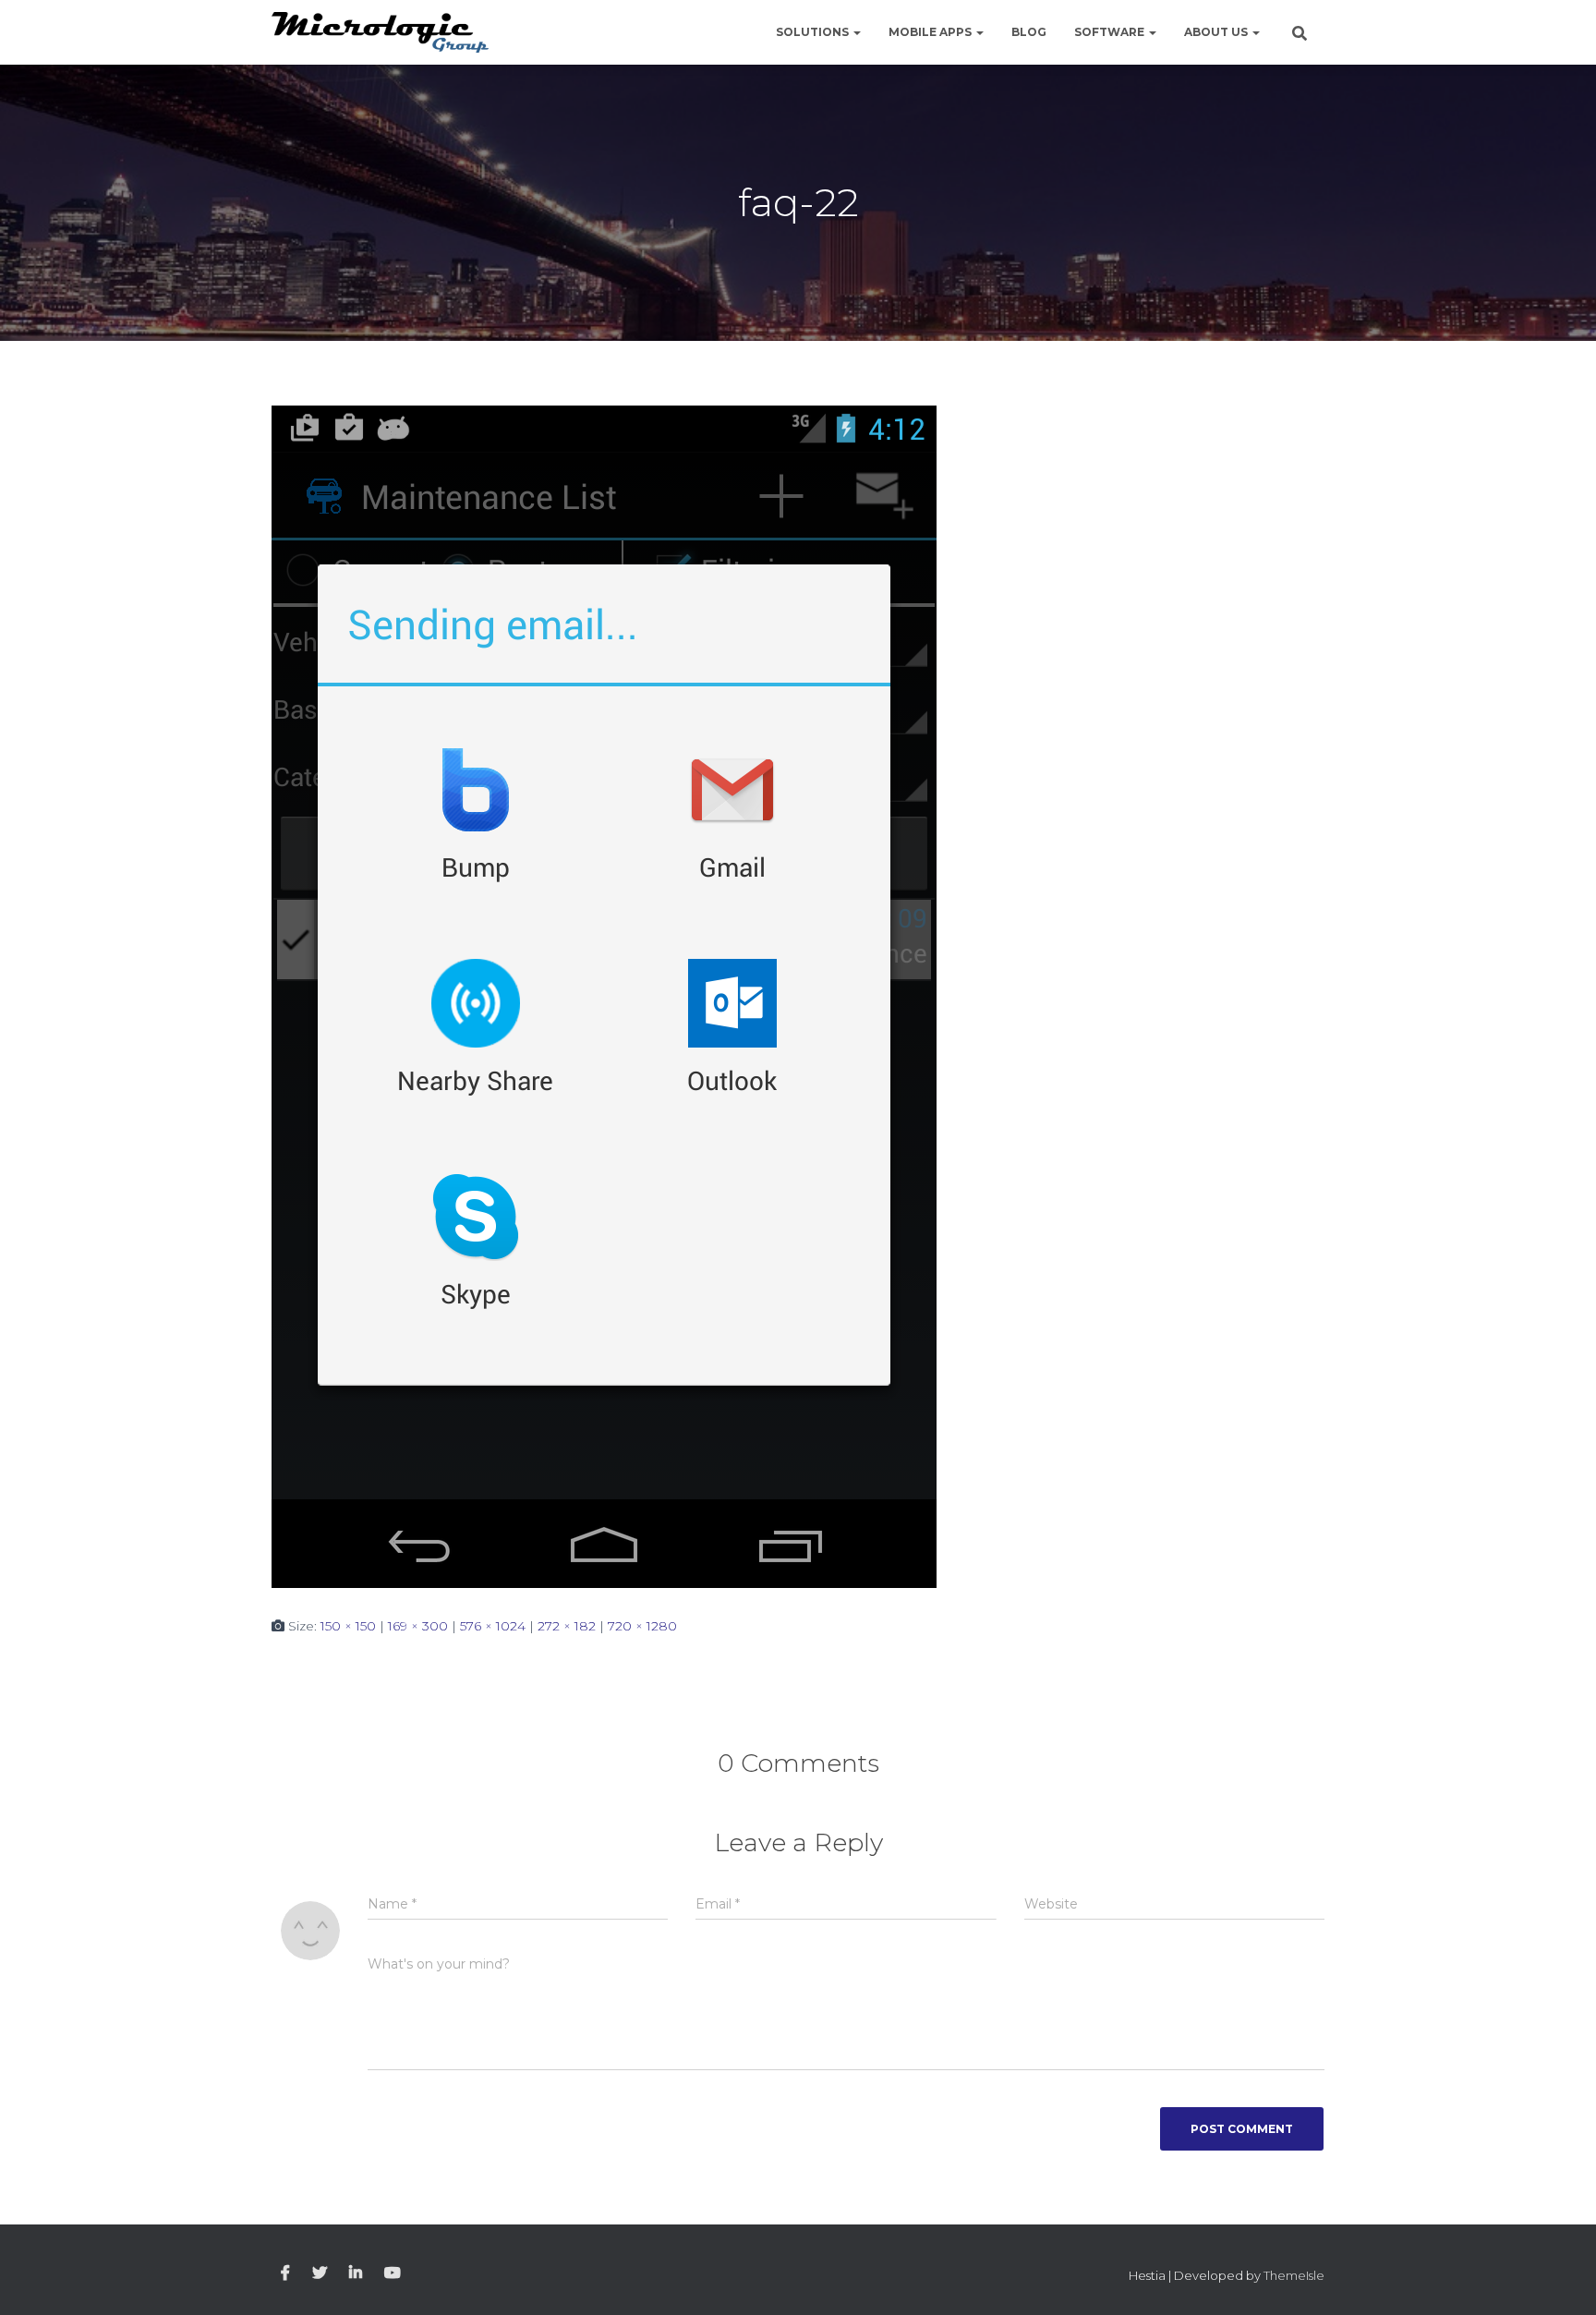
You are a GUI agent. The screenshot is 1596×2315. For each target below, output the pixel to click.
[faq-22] (604, 995)
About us (1217, 32)
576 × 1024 (493, 1626)
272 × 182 (567, 1626)
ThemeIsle (1294, 2275)
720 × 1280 (642, 1626)
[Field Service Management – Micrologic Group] (380, 33)
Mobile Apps (931, 32)
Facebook (285, 2273)
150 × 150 (348, 1626)
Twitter (320, 2273)
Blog (1029, 32)
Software (1111, 32)
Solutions (814, 32)
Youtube (393, 2273)
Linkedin (356, 2273)
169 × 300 (418, 1626)
